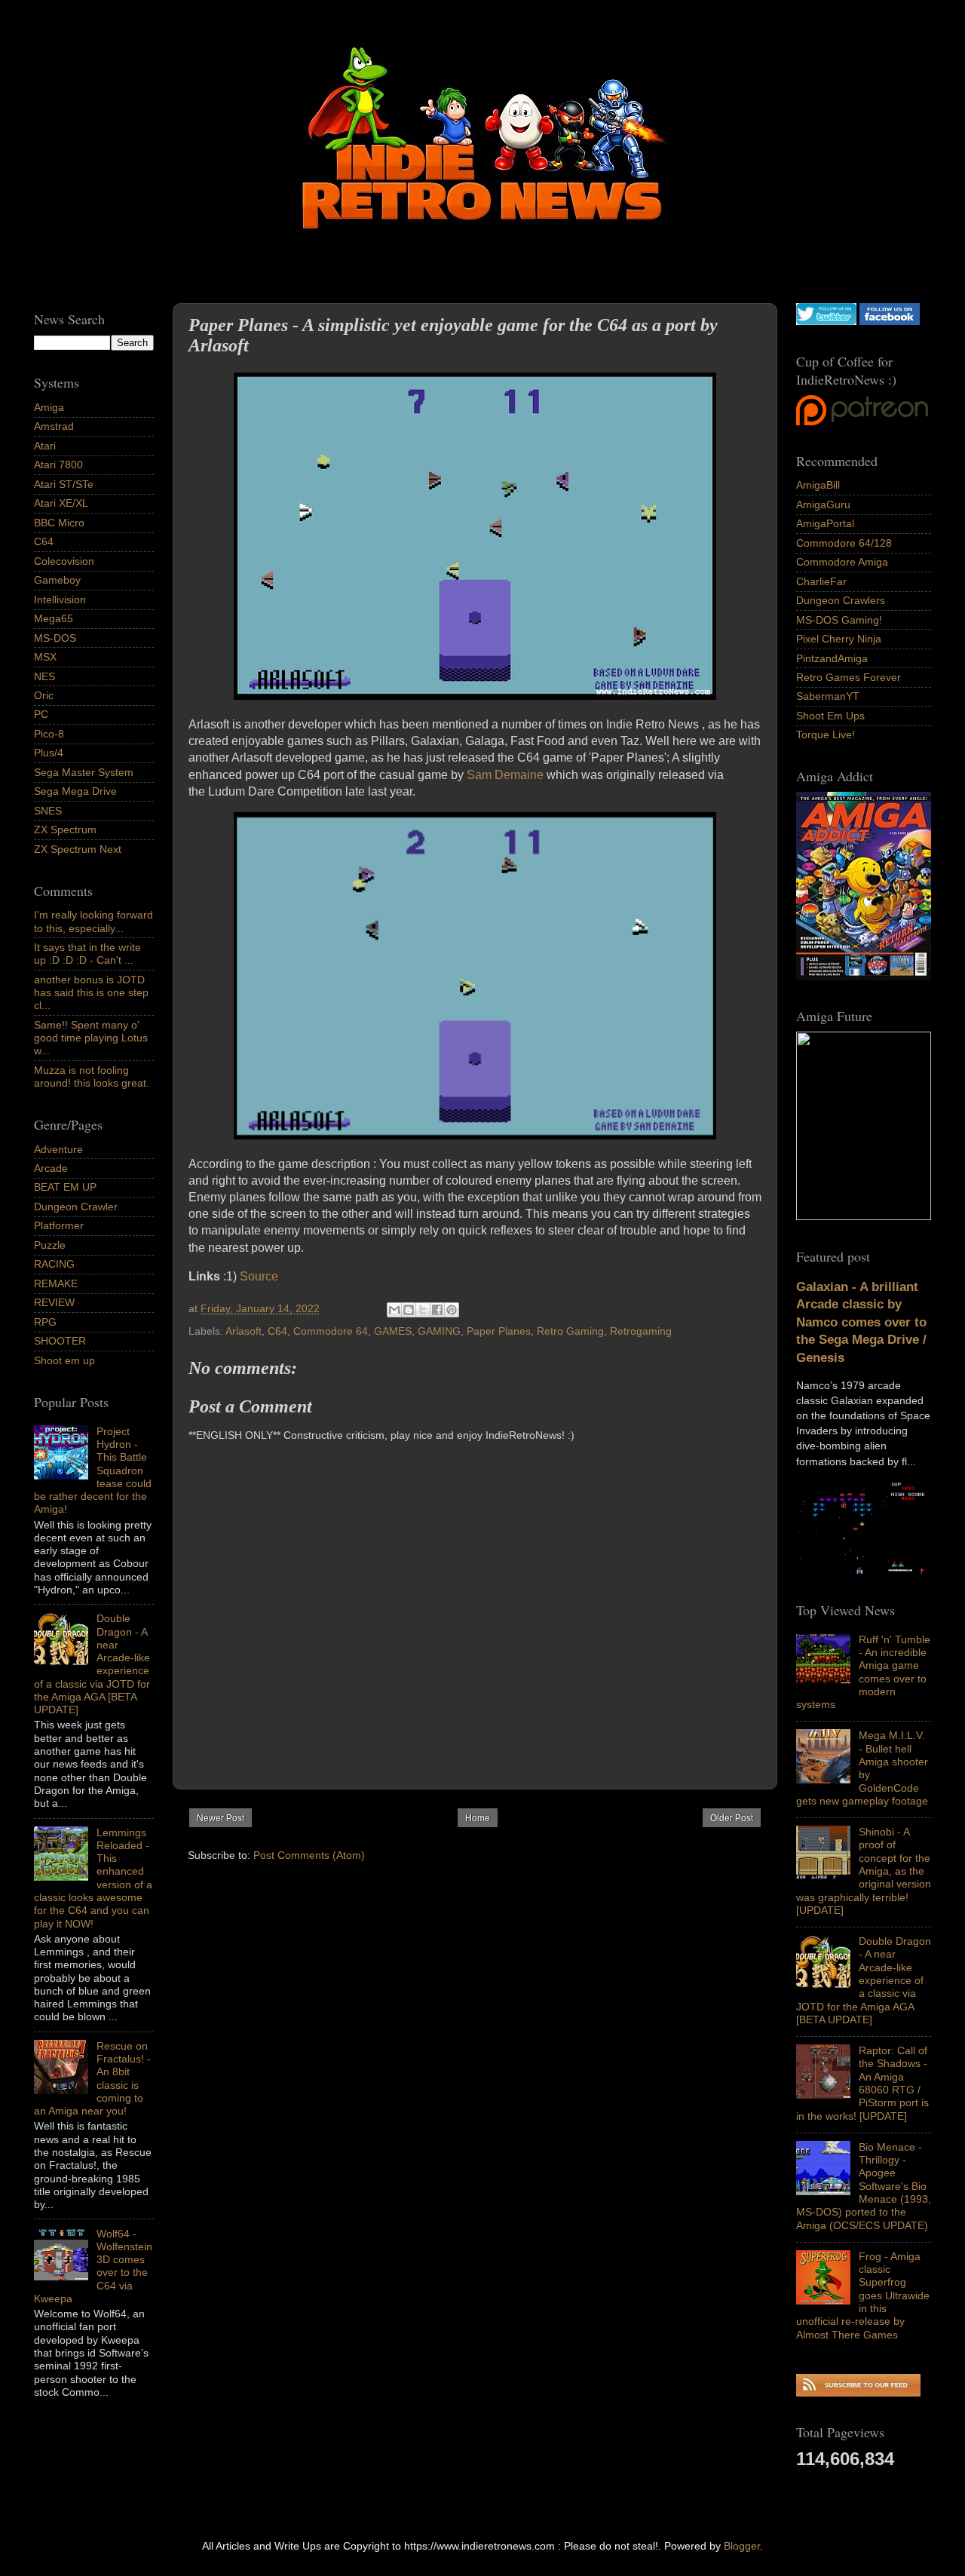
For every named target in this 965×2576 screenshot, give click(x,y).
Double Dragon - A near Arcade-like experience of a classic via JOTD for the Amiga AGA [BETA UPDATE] (864, 1980)
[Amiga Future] (864, 977)
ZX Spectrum (65, 830)
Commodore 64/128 (844, 543)
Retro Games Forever (849, 677)
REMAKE (56, 1283)
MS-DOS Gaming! (839, 620)
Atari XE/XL (61, 503)
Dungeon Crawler (76, 1207)
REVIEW (54, 1302)
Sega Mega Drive (75, 791)
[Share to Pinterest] (452, 1310)
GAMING (439, 1331)
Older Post (732, 1818)
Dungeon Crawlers (841, 600)
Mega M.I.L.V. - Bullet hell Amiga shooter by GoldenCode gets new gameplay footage (862, 1768)
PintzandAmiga (832, 658)
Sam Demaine (505, 775)
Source (259, 1276)
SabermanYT (828, 696)
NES (44, 676)
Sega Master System (84, 772)
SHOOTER (60, 1341)
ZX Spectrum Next (78, 849)
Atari (45, 446)
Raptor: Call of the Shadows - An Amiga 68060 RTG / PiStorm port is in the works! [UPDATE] (862, 2083)
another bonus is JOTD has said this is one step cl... (91, 993)
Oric (44, 695)
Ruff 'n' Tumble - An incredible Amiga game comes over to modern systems (863, 1672)
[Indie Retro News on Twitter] (826, 321)
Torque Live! (826, 734)
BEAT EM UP (65, 1187)
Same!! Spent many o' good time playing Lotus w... (91, 1038)
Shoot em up (64, 1360)
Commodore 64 (331, 1331)
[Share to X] (423, 1310)
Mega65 (54, 618)
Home (478, 1818)
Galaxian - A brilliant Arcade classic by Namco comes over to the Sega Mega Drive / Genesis (861, 1322)
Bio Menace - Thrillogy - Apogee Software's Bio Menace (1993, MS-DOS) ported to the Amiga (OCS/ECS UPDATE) (864, 2186)
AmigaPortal (825, 523)
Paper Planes (499, 1331)
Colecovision (64, 561)
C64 (277, 1331)
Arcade (51, 1168)
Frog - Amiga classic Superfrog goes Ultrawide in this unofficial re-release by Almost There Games (863, 2295)
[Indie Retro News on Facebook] (890, 321)
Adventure (58, 1149)
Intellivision (60, 600)
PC (41, 714)
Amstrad (54, 426)
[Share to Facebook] (437, 1310)
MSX (45, 657)
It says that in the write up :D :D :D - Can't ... (87, 954)
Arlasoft (244, 1331)
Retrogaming (641, 1331)
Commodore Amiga (842, 562)
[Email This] (394, 1310)
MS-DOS (55, 638)
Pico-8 (49, 734)
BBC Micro (59, 523)
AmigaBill (818, 485)
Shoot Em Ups (830, 716)
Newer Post (221, 1818)
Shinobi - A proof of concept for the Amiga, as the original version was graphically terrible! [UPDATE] (864, 1871)
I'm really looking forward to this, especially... (93, 921)
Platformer (59, 1225)
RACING (54, 1264)
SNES (48, 811)
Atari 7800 (58, 465)
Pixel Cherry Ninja (839, 639)
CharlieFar (821, 581)
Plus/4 (49, 753)
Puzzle (50, 1245)
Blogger (742, 2546)
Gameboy (57, 580)
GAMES (393, 1331)
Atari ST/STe (64, 484)
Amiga (49, 407)
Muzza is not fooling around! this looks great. (92, 1076)
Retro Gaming (570, 1331)
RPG (45, 1322)
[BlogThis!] (409, 1310)
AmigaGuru (823, 504)
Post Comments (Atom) (309, 1855)
